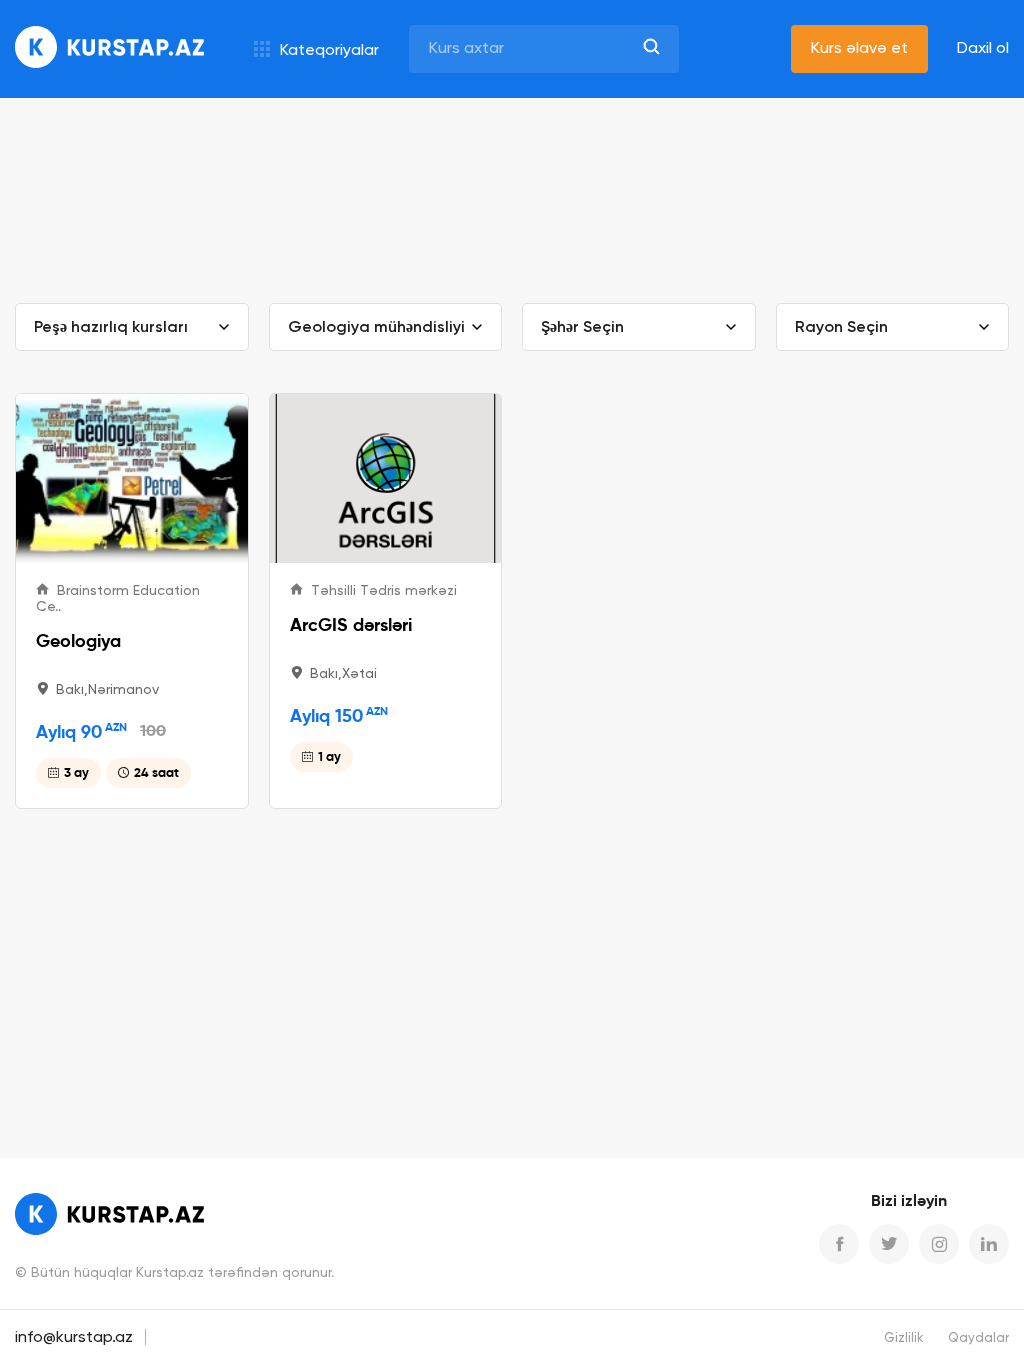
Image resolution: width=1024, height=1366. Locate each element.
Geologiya (78, 640)
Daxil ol (983, 49)
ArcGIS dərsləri (351, 624)
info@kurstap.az (74, 1338)
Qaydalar (978, 1338)
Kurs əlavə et (859, 49)
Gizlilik (904, 1338)
